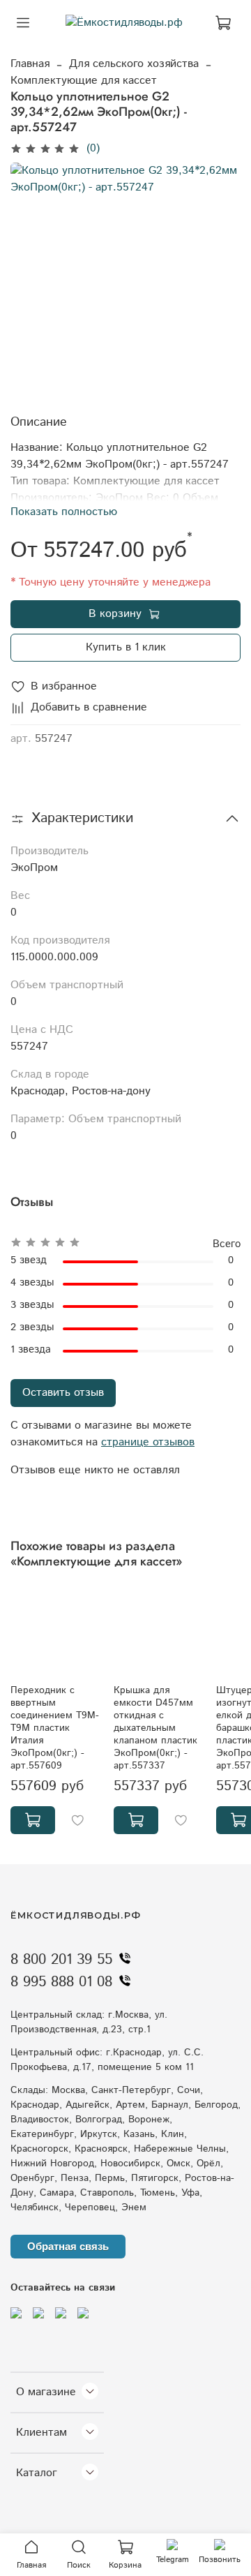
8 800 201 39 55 (61, 1960)
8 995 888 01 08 (61, 1982)
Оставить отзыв (63, 1393)
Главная (30, 64)
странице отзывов (148, 1442)
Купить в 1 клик (126, 647)
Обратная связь (68, 2246)
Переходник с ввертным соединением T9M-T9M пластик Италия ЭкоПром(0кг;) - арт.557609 (55, 1728)
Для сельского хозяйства (134, 64)
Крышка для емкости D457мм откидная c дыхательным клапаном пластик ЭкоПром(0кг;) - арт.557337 (155, 1728)
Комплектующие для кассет (84, 81)
